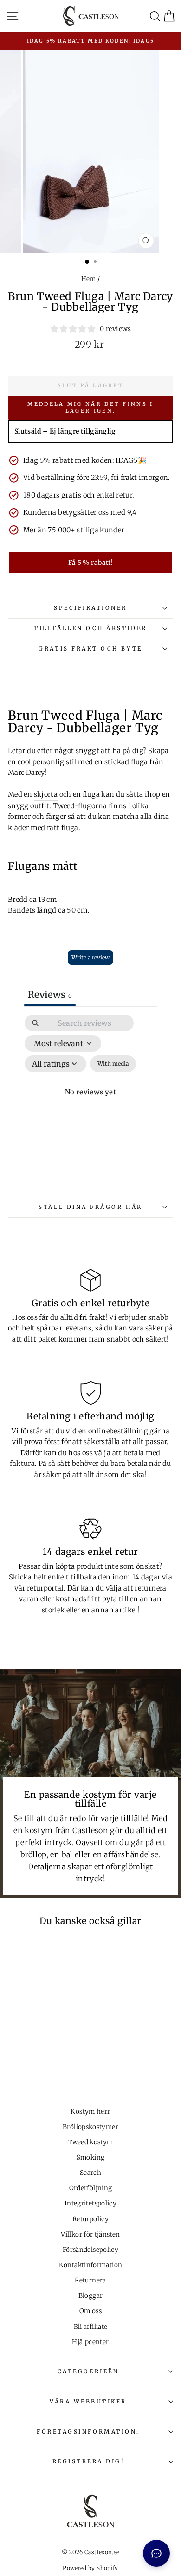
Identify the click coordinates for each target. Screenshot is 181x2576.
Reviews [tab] (50, 994)
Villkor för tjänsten (90, 2234)
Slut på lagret (90, 385)
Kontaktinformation (91, 2265)
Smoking (91, 2157)
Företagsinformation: (88, 2432)
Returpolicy (90, 2219)
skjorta (46, 794)
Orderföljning (91, 2188)
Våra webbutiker (88, 2401)
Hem (89, 279)
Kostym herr (90, 2112)
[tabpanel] (90, 1103)
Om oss (90, 2311)
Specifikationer (90, 608)
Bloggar (91, 2296)
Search (90, 2173)
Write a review (90, 957)
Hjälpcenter (90, 2342)
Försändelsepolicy (90, 2250)
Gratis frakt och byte (90, 649)
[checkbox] (113, 1064)
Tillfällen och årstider (90, 628)
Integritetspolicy (90, 2203)
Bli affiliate (91, 2327)
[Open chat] (156, 2553)
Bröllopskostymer (90, 2127)
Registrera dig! (88, 2461)
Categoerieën (88, 2371)
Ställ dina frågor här (90, 1207)
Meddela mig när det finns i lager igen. (90, 408)
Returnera (90, 2280)
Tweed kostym (90, 2142)
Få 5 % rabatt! (90, 563)
